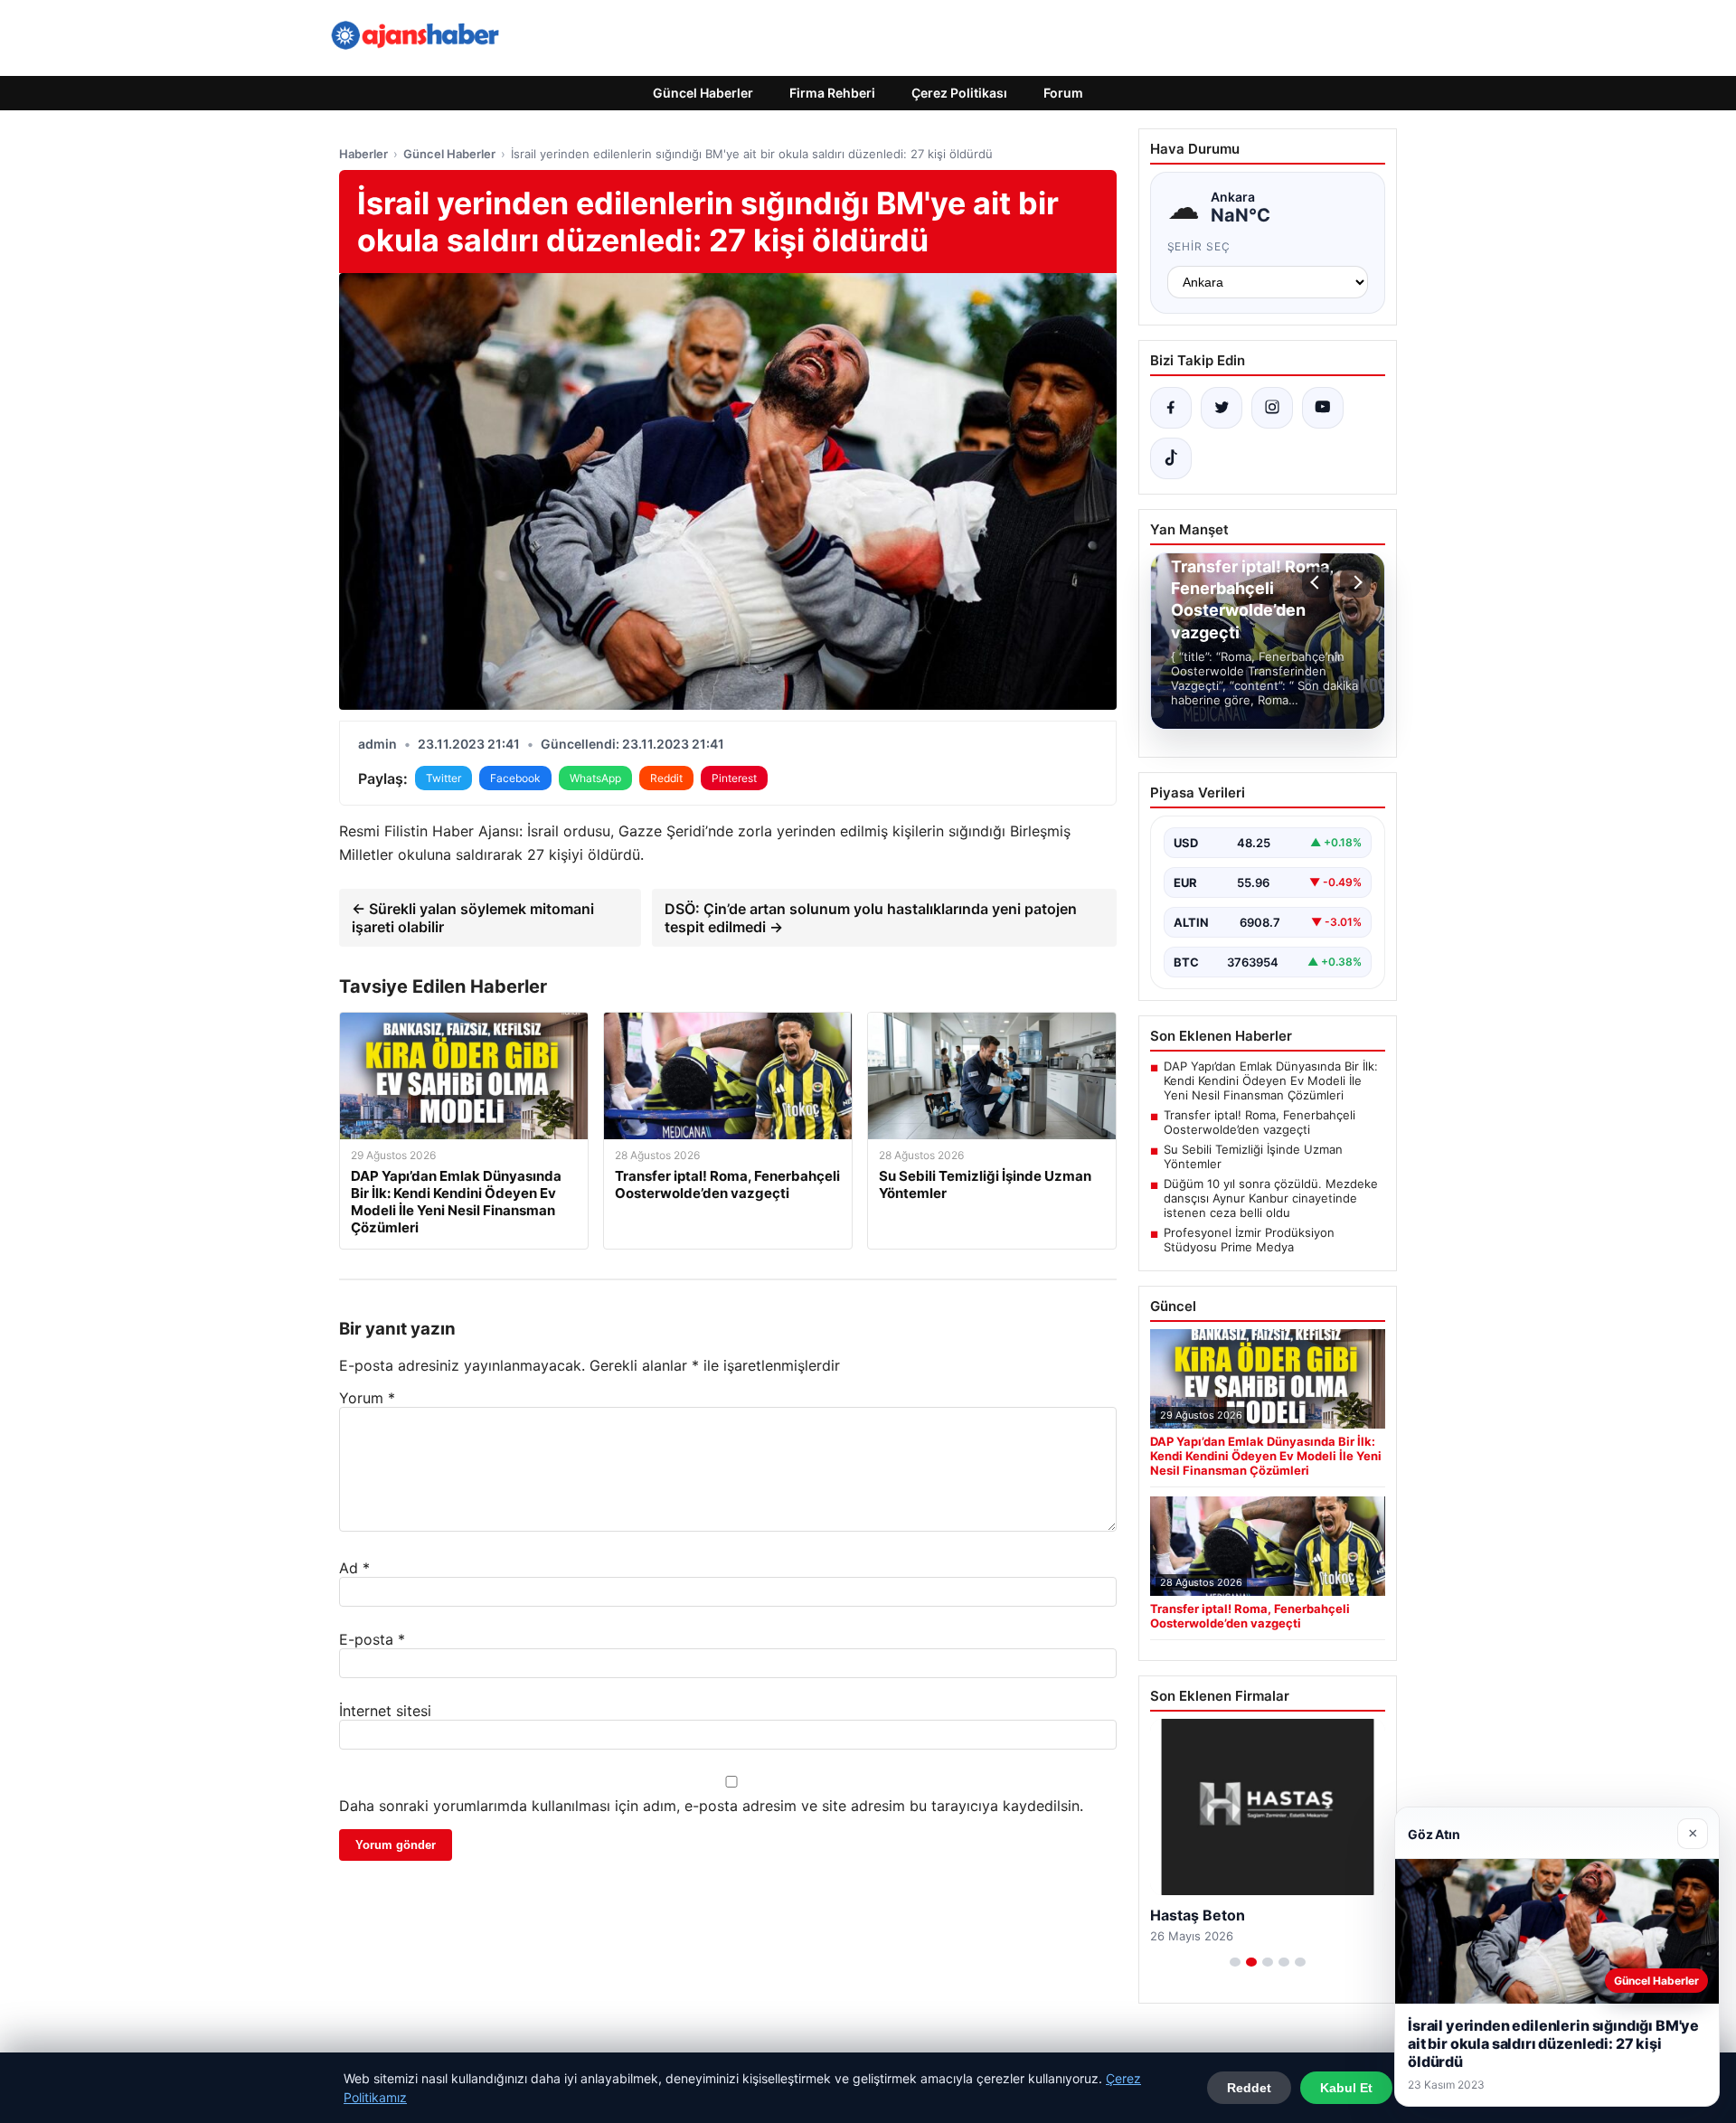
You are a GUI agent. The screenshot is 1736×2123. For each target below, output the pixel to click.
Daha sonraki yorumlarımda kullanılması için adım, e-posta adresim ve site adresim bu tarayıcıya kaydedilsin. (711, 1806)
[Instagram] (1272, 408)
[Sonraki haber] (1355, 582)
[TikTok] (1171, 458)
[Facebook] (1171, 408)
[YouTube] (1323, 408)
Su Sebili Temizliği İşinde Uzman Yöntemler (1253, 1156)
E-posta (372, 1639)
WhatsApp (595, 778)
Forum (1063, 93)
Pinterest (734, 778)
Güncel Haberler (703, 93)
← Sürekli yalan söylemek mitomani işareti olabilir (473, 918)
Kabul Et (1346, 2088)
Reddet (1249, 2088)
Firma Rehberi (832, 93)
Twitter (443, 778)
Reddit (666, 778)
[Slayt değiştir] (1235, 1962)
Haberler (363, 154)
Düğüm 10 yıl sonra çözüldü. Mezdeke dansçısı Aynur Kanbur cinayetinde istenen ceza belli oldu (1271, 1198)
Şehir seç (1199, 246)
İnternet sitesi (385, 1711)
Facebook (515, 778)
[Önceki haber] (1317, 582)
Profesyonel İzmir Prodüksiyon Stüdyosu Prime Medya (1249, 1240)
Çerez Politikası (959, 93)
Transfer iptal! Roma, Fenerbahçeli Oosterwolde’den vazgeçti (1260, 1122)
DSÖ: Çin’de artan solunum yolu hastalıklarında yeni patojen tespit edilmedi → (871, 918)
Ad (354, 1568)
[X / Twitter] (1222, 408)
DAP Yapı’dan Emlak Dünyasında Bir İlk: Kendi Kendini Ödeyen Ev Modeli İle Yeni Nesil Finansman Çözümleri (1271, 1080)
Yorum (367, 1398)
